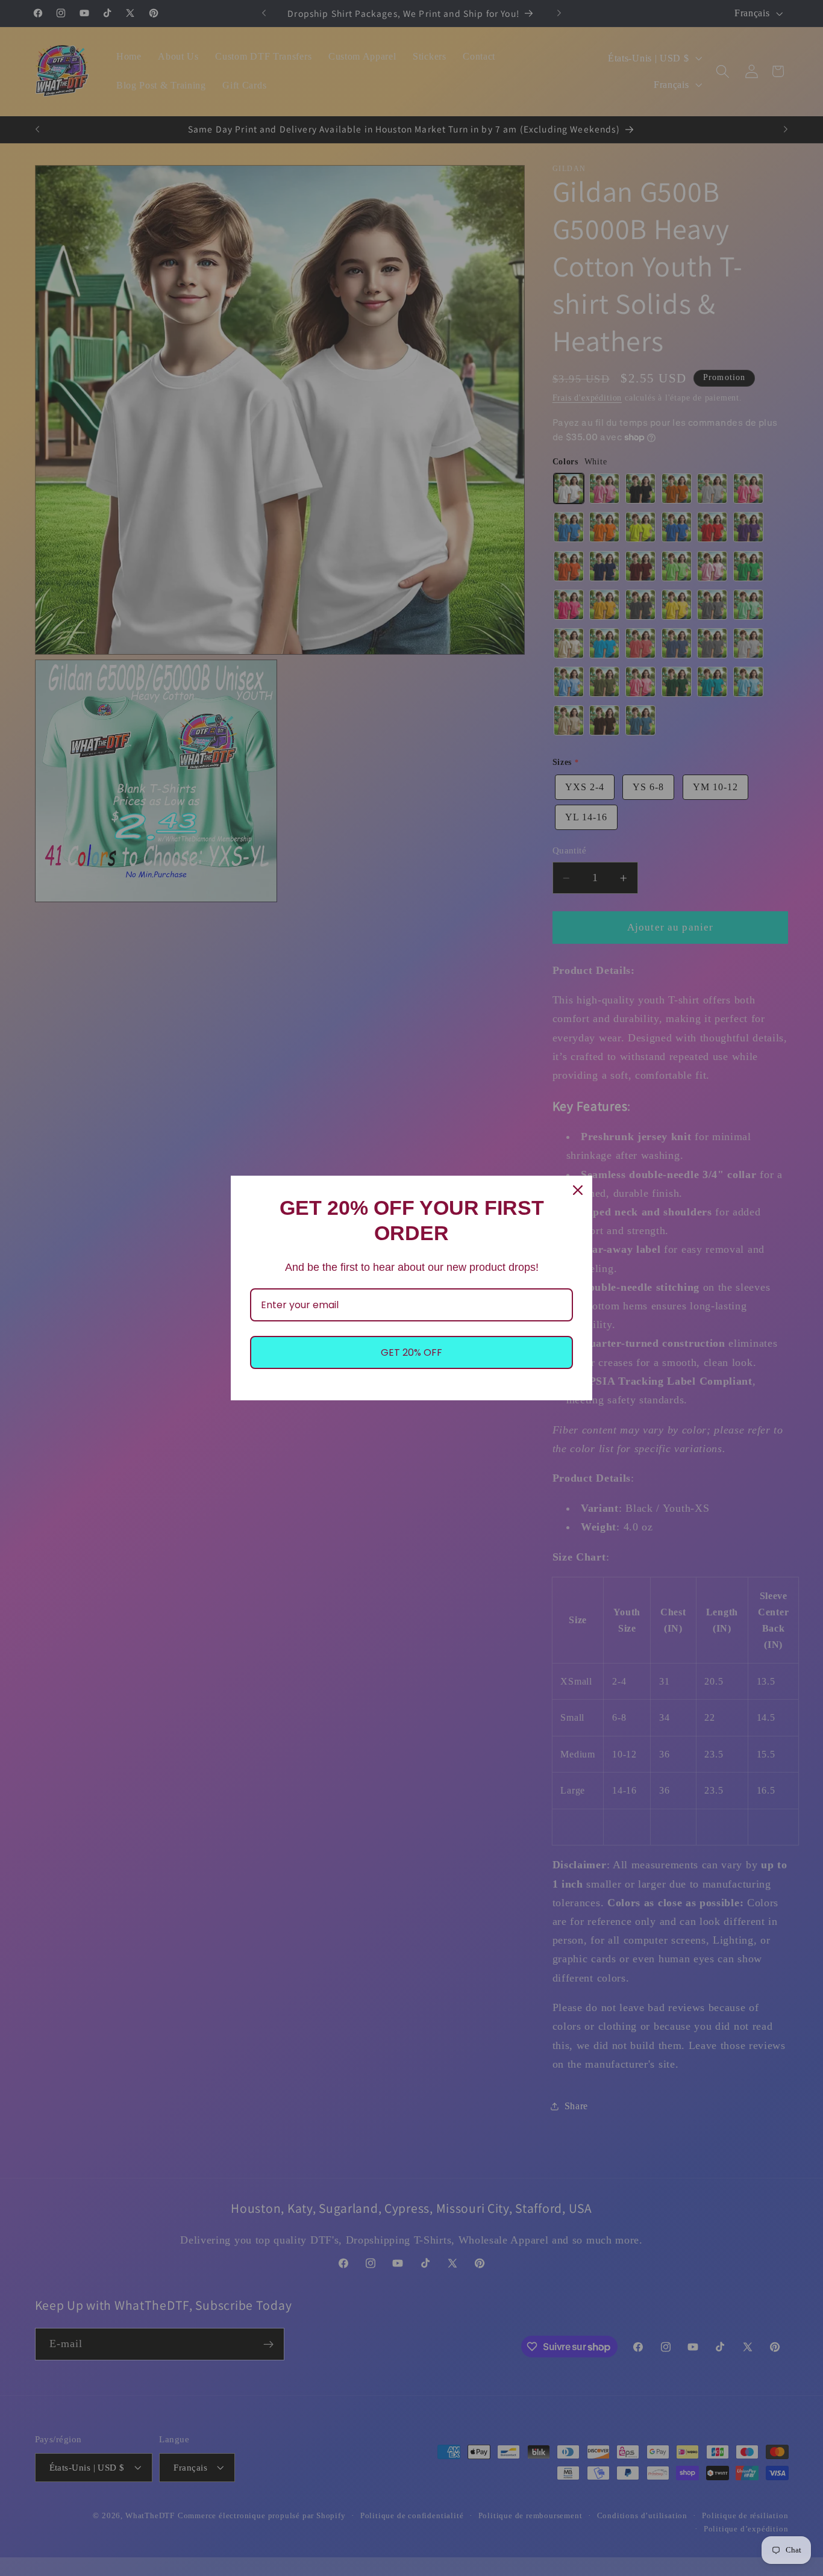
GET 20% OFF (411, 1352)
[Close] (578, 1190)
